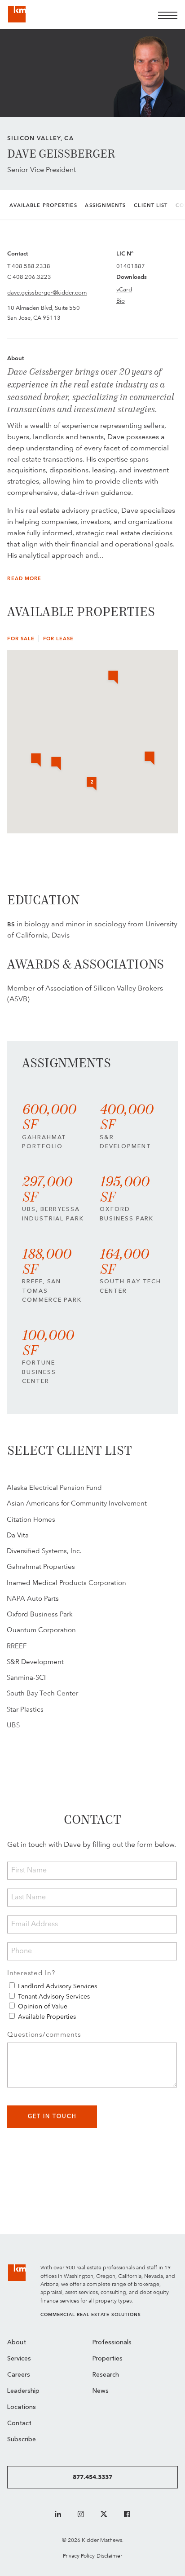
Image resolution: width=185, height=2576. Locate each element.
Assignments (105, 205)
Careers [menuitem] (19, 2375)
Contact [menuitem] (19, 2424)
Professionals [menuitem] (112, 2343)
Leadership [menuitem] (23, 2391)
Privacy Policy (79, 2556)
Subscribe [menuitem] (22, 2440)
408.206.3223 (32, 277)
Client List (151, 205)
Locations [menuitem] (22, 2407)
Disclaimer (109, 2556)
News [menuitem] (101, 2391)
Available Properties (43, 205)
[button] (150, 759)
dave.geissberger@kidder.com (47, 292)
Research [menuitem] (106, 2375)
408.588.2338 (31, 266)
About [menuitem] (17, 2343)
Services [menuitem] (19, 2359)
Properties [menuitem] (108, 2359)
